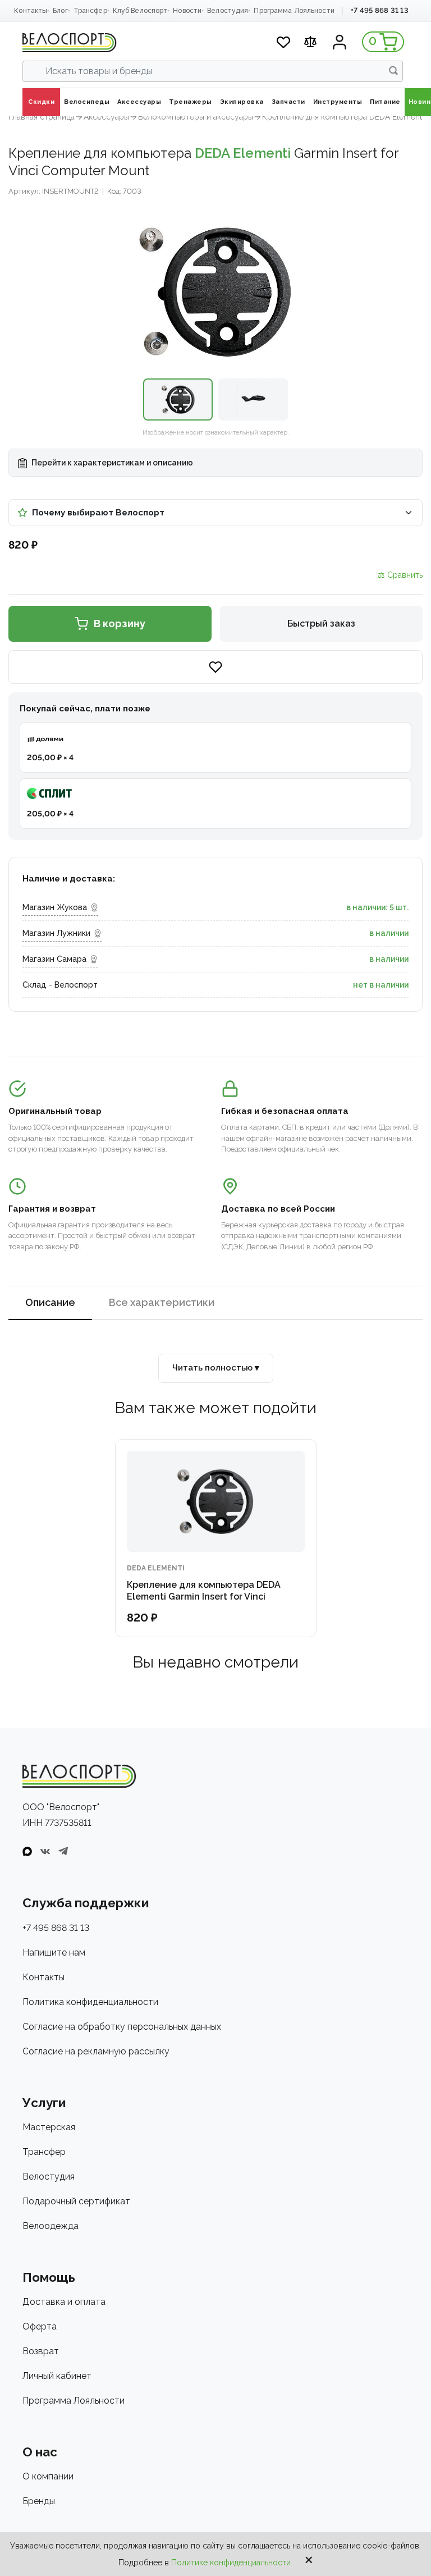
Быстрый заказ (321, 624)
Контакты (31, 11)
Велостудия (228, 11)
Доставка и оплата (64, 2302)
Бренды (39, 2501)
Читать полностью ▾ (216, 1368)
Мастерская (49, 2127)
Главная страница (42, 117)
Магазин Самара (54, 959)
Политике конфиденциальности (231, 2563)
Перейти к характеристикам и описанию (111, 463)
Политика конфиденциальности (90, 2002)
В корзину (120, 624)
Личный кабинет (57, 2376)
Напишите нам (54, 1952)
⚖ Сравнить (400, 575)
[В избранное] (215, 667)
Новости (187, 11)
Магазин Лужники (56, 933)
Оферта (40, 2326)
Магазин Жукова (55, 907)
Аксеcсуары (106, 117)
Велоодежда (51, 2226)
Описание (50, 1302)
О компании (48, 2476)
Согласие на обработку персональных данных (122, 2027)
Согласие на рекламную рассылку (96, 2051)
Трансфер (90, 11)
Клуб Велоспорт (140, 11)
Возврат (41, 2351)
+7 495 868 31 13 (379, 10)
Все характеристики (162, 1302)
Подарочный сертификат (76, 2201)
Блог (60, 11)
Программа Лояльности (294, 11)
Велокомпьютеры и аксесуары (196, 117)
